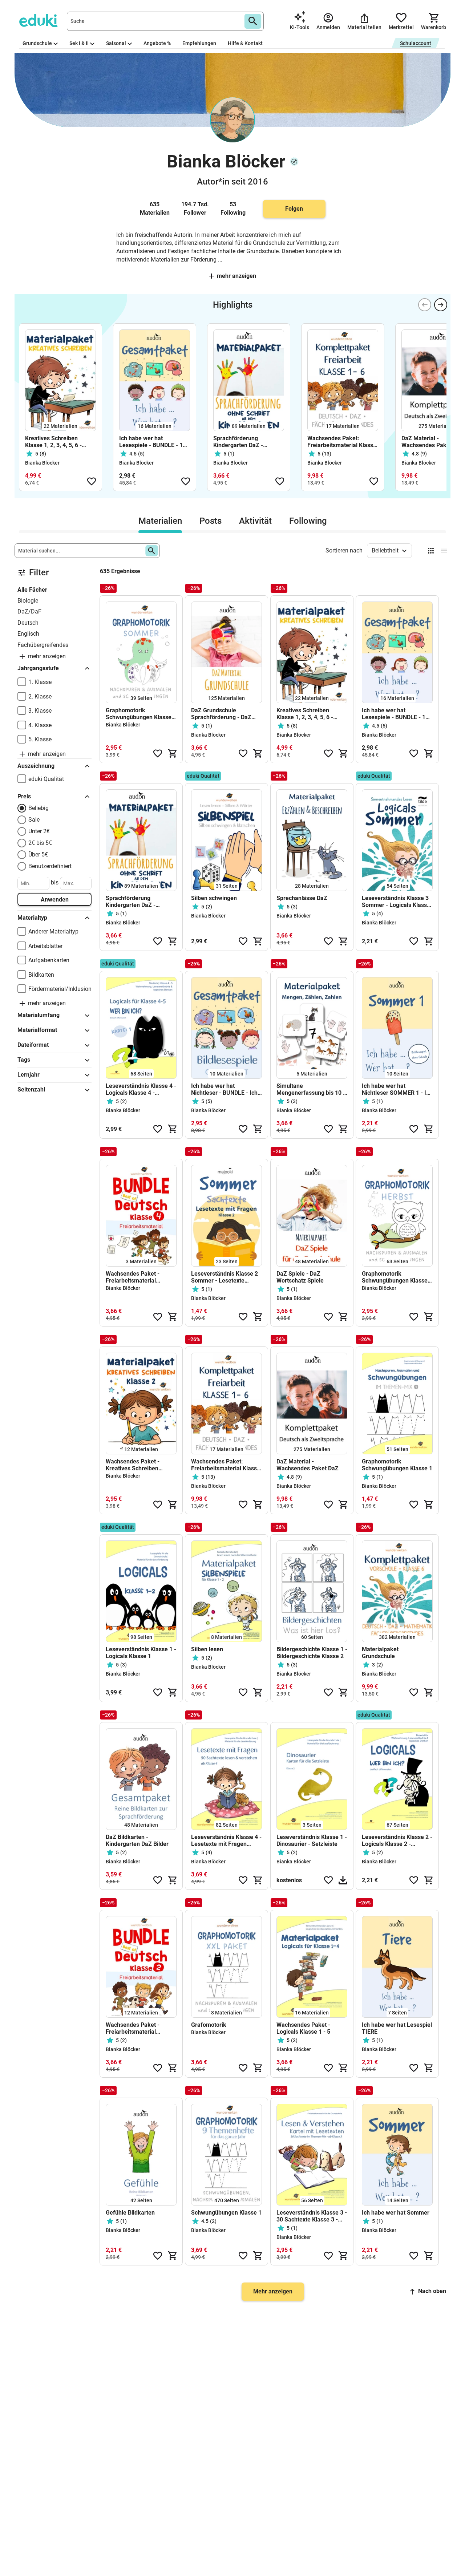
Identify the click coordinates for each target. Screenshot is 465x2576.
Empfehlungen (199, 43)
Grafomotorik (209, 2025)
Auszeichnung (36, 766)
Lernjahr (29, 1075)
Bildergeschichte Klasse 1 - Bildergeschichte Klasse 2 (312, 1653)
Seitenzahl (31, 1089)
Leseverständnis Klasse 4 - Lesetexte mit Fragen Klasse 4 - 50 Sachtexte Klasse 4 (226, 1840)
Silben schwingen (214, 898)
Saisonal (116, 43)
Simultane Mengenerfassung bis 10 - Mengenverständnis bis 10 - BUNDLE (311, 1089)
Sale (34, 820)
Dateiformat (33, 1045)
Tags (24, 1060)
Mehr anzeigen (236, 276)
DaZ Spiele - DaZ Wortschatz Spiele (300, 1277)
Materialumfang (39, 1015)
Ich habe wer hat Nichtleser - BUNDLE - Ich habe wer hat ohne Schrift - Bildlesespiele (225, 1089)
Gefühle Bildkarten (130, 2213)
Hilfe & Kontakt (245, 43)
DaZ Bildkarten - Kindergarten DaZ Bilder (137, 1840)
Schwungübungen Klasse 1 (226, 2213)
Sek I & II (79, 43)
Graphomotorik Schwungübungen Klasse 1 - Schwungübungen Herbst (397, 1277)
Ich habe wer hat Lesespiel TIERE (397, 2028)
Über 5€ (38, 854)
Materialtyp (32, 918)
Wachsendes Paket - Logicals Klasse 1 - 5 (303, 2028)
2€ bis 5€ (40, 843)
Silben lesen (207, 1649)
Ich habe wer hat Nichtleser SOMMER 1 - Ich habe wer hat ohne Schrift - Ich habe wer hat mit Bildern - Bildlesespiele (397, 1089)
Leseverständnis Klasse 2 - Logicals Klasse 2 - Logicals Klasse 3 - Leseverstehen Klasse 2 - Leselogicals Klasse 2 (397, 1840)
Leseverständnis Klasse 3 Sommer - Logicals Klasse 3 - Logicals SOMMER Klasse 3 (396, 902)
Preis (24, 796)
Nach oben (432, 2291)
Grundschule (37, 43)
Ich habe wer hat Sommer (396, 2213)
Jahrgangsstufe (38, 668)
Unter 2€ (39, 831)
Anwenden (55, 900)
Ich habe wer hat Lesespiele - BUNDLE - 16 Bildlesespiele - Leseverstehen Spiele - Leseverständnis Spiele (153, 442)
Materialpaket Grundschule (380, 1653)
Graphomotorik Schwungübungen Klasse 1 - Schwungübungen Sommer (141, 714)
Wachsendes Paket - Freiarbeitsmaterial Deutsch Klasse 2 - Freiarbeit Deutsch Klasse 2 (139, 2028)
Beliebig (39, 808)
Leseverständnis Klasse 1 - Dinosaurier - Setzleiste (312, 1840)
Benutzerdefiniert (50, 866)
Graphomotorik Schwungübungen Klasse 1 (397, 1465)
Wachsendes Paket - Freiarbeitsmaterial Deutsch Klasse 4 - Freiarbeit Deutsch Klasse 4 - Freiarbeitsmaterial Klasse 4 (139, 1277)
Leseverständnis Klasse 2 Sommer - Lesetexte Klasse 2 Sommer (225, 1277)
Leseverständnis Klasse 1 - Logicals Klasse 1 (141, 1653)
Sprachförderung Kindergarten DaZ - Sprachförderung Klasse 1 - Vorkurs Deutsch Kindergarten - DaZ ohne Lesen (247, 442)
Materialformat (37, 1030)
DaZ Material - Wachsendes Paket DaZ (308, 1465)
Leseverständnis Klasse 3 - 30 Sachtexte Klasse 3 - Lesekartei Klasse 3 (312, 2216)
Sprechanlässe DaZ (302, 898)
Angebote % (157, 43)
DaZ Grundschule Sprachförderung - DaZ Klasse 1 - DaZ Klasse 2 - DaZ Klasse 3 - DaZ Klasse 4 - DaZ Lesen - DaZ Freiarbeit (225, 714)
